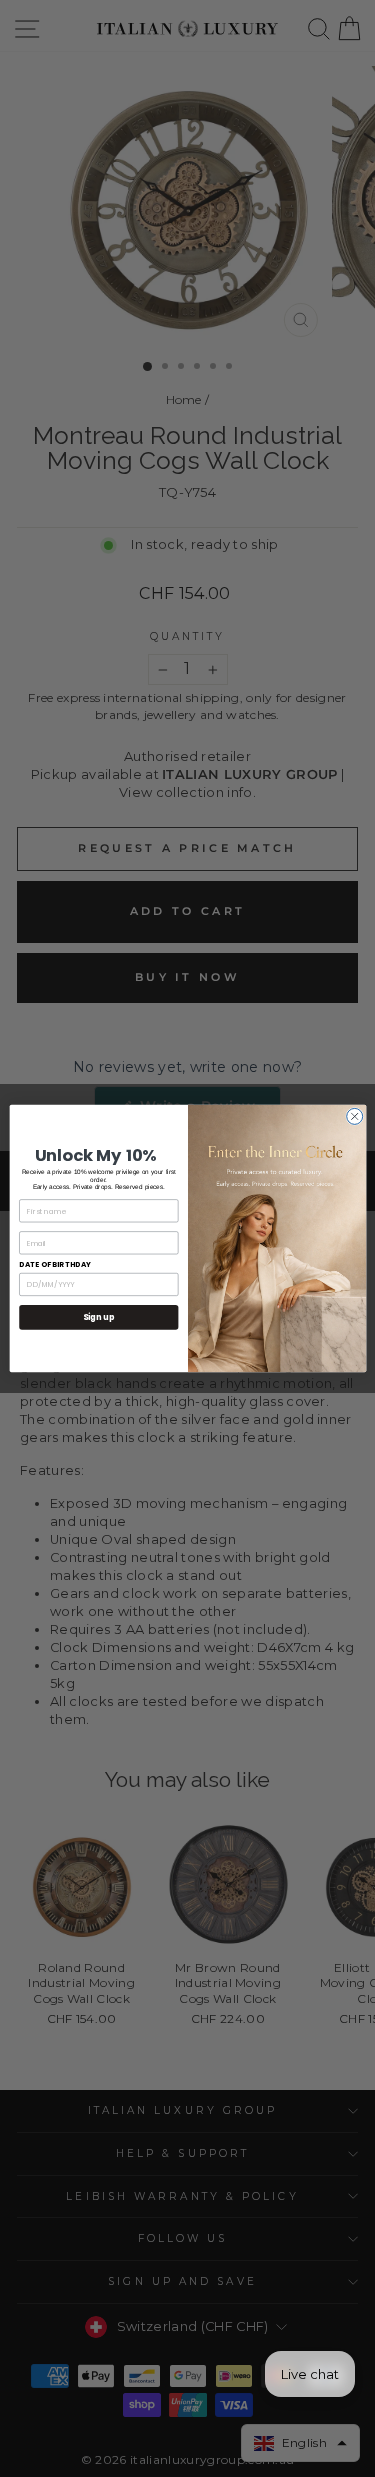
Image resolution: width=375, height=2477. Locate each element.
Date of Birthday (55, 1264)
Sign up (98, 1316)
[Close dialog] (354, 1116)
